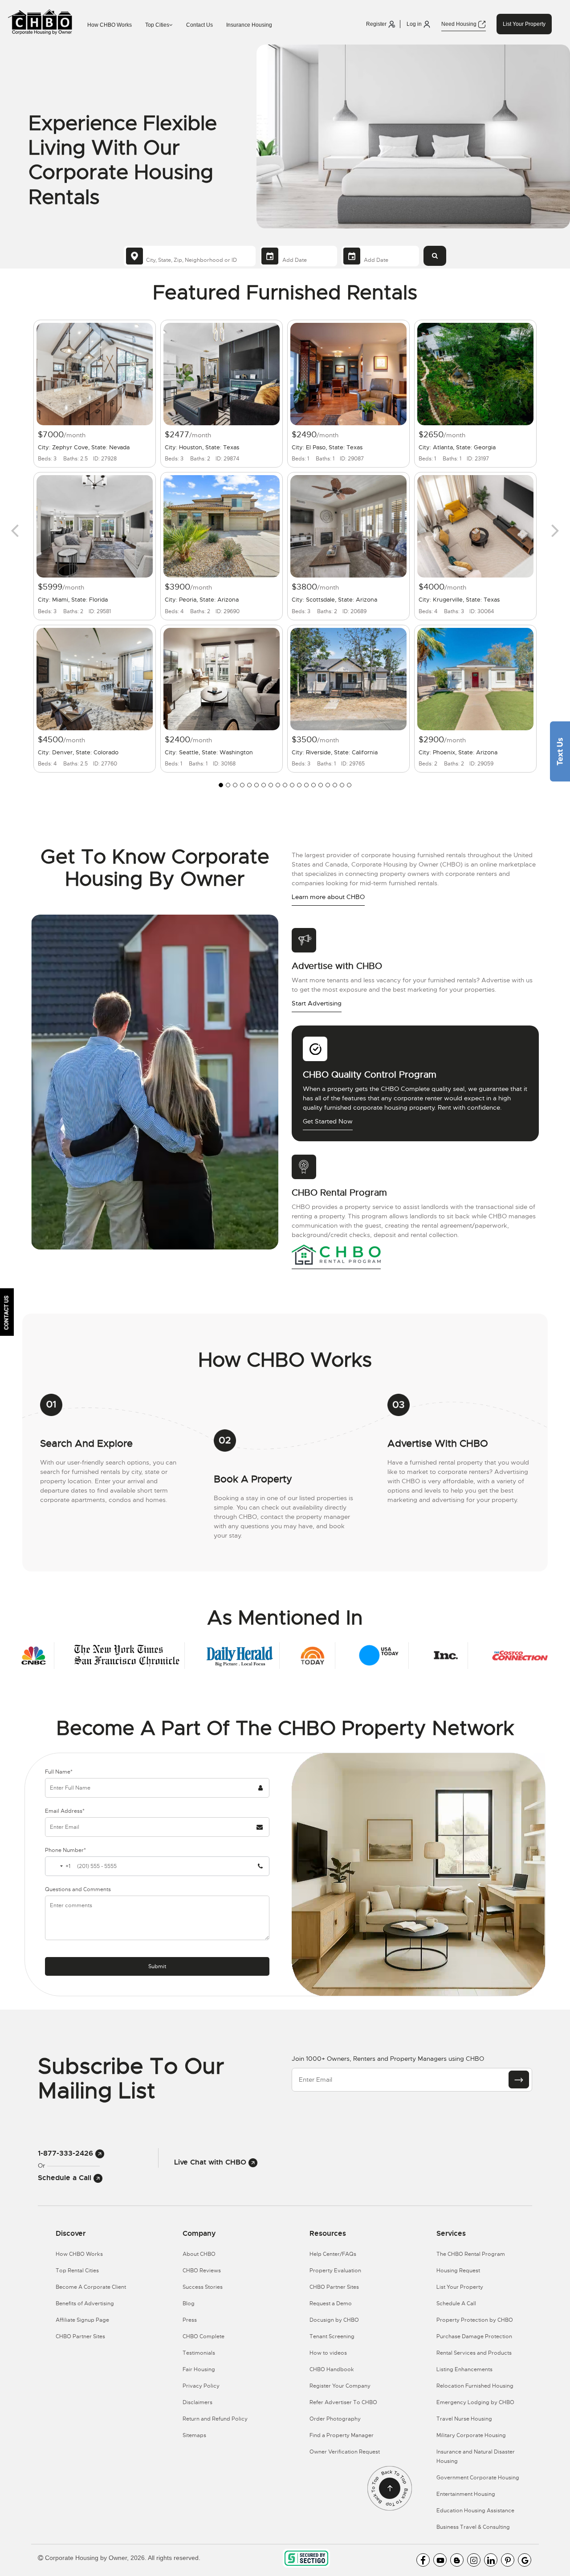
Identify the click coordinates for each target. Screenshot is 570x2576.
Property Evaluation (335, 2271)
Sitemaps (194, 2435)
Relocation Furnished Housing (475, 2386)
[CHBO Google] (525, 2560)
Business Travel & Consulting (473, 2527)
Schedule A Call (456, 2303)
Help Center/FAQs (333, 2254)
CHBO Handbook (332, 2369)
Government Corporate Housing (478, 2478)
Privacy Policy (201, 2386)
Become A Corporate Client (91, 2287)
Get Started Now (328, 1121)
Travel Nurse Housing (464, 2419)
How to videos (328, 2353)
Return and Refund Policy (215, 2419)
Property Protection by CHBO (475, 2320)
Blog (189, 2303)
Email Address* (65, 1811)
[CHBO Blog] (457, 2560)
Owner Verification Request (345, 2452)
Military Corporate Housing (471, 2435)
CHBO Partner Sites (80, 2336)
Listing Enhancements (464, 2369)
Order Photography (335, 2419)
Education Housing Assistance (475, 2511)
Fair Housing (199, 2369)
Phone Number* (65, 1850)
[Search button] (435, 256)
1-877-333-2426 (67, 2153)
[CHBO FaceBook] (423, 2560)
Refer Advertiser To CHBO (343, 2402)
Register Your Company (340, 2386)
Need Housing (460, 24)
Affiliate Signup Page (82, 2320)
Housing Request (458, 2271)
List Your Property (524, 24)
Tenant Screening (332, 2336)
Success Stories (203, 2287)
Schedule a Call (66, 2178)
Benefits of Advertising (85, 2303)
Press (190, 2320)
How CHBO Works (110, 25)
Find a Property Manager (342, 2435)
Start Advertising (317, 1003)
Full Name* (59, 1772)
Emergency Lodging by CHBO (475, 2402)
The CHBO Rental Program (471, 2254)
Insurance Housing (249, 25)
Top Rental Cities (77, 2271)
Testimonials (199, 2353)
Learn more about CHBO (328, 897)
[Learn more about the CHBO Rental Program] (336, 1254)
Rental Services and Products (474, 2353)
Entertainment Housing (466, 2494)
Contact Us (199, 25)
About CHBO (199, 2254)
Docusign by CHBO (334, 2320)
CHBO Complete (204, 2336)
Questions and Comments (78, 1889)
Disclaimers (197, 2402)
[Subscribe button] (519, 2080)
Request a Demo (331, 2303)
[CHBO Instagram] (474, 2560)
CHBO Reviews (202, 2271)
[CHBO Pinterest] (508, 2560)
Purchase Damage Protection (474, 2336)
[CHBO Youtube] (440, 2560)
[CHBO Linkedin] (491, 2560)
